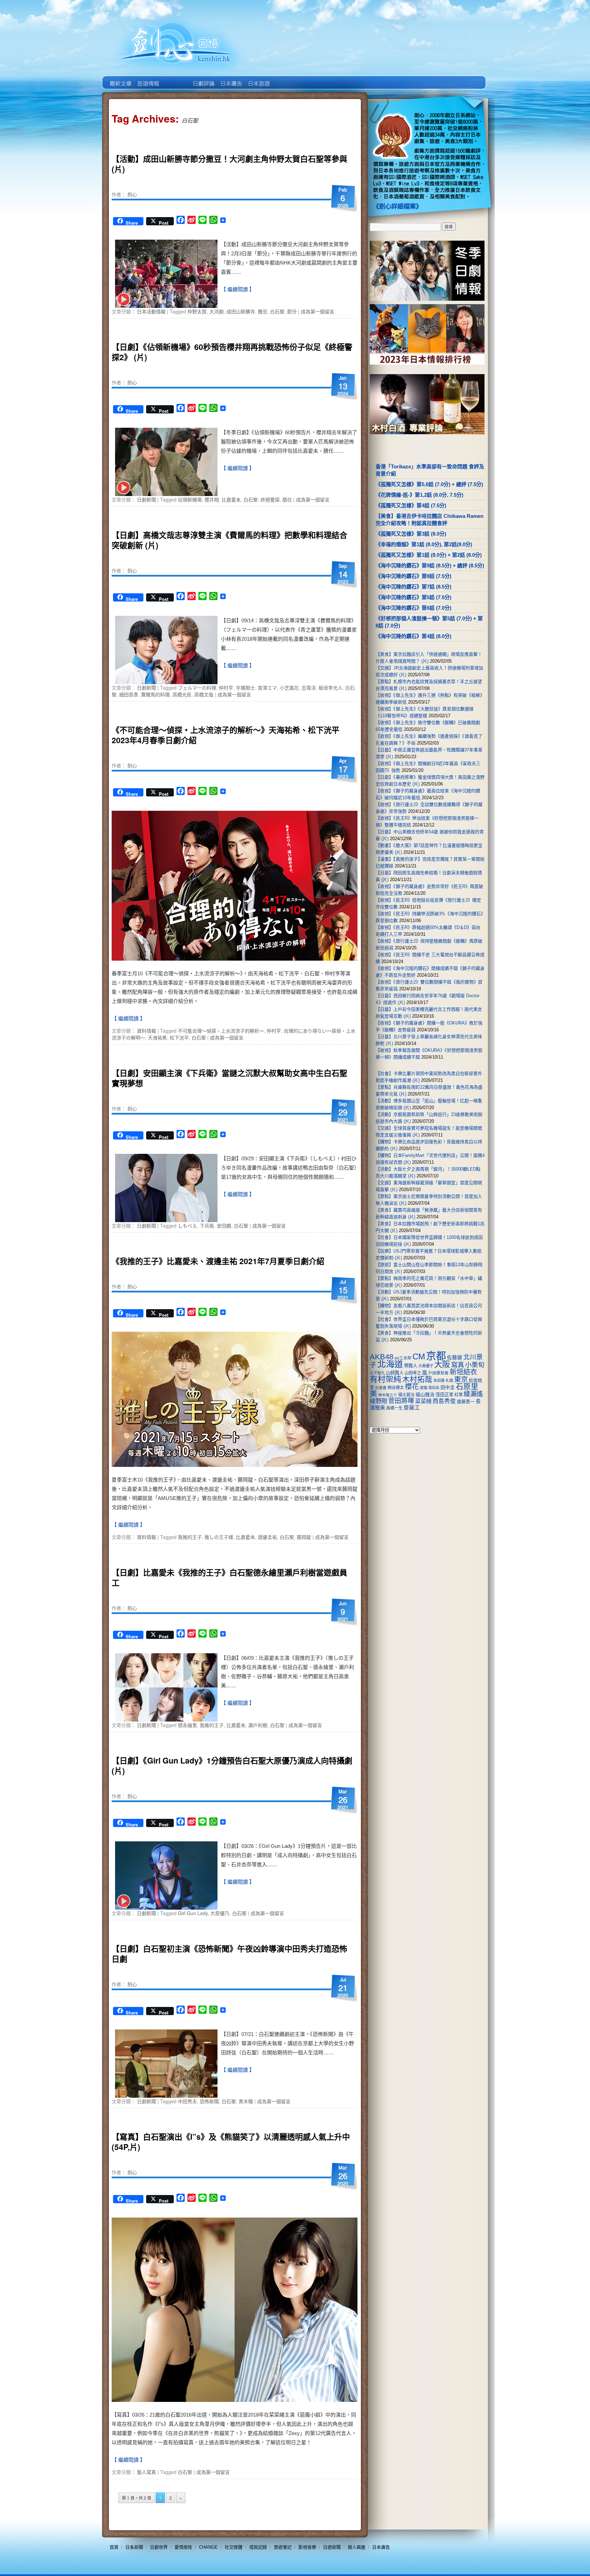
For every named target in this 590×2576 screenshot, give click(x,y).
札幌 (449, 1381)
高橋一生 (394, 1408)
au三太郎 (403, 1358)
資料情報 (146, 1031)
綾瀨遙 (473, 1394)
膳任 (287, 499)
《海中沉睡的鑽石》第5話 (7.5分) (413, 597)
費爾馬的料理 (155, 694)
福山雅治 (425, 1395)
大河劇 (216, 311)
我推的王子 (190, 1537)
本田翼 (439, 1381)
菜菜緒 (423, 1401)
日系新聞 (134, 2547)
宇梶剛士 (245, 688)
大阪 (442, 1364)
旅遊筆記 (283, 2547)
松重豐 (381, 1388)
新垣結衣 (463, 1372)
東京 (461, 1379)
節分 (292, 311)
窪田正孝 (445, 1395)
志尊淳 (309, 688)
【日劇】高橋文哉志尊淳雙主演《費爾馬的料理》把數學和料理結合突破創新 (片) (229, 540)
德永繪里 (187, 1725)
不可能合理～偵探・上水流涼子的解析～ (221, 1031)
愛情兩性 (183, 2547)
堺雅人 (411, 1366)
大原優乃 (220, 1913)
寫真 (458, 1365)
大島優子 (426, 1366)
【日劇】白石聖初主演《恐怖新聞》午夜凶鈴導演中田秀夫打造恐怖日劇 (229, 1954)
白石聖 (277, 311)
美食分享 (286, 79)
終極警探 (270, 499)
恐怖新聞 (209, 2101)
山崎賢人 (395, 1373)
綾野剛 (378, 1401)
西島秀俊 (444, 1401)
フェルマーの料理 (197, 688)
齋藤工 (412, 1408)
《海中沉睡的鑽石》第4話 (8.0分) (413, 636)
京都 (436, 1356)
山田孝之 (413, 1373)
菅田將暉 (401, 1401)
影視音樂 (307, 2547)
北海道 (390, 1364)
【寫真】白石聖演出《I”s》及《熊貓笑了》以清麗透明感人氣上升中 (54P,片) (231, 2142)
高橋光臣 (182, 694)
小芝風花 (289, 688)
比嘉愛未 (231, 499)
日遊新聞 (332, 2547)
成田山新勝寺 (241, 311)
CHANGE (208, 2547)
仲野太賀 (197, 311)
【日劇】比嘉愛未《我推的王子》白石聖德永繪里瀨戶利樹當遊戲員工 (229, 1577)
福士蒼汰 (406, 1395)
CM (419, 1357)
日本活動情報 (151, 311)
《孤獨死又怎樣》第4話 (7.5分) (411, 505)
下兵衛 (207, 1226)
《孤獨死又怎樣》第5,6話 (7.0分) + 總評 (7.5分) (429, 484)
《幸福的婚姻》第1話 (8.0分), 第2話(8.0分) (424, 544)
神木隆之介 (388, 1395)
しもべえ (187, 1226)
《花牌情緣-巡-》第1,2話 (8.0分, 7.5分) (419, 495)
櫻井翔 (212, 499)
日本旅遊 (258, 79)
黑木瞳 (246, 2101)
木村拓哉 (417, 1379)
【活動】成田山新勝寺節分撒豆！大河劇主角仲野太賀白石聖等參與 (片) (229, 164)
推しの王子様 (219, 1537)
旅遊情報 (175, 79)
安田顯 (224, 1226)
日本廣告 (231, 79)
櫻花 (412, 1387)
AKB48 (382, 1357)
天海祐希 (157, 1037)
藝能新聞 (148, 79)
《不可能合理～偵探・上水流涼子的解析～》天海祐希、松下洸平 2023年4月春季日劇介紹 (226, 735)
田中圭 (448, 1387)
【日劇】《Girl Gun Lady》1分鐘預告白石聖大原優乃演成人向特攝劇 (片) (232, 1765)
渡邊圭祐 (267, 1537)
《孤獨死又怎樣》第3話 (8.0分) (411, 534)
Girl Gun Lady (193, 1913)
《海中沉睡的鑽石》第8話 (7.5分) (413, 576)
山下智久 (377, 1373)
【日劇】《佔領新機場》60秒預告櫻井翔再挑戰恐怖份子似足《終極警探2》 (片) (232, 352)
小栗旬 (475, 1365)
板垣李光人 (331, 688)
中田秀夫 (187, 2101)
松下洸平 (179, 1037)
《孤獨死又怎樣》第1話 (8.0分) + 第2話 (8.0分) (429, 555)
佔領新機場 (190, 499)
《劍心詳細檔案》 (397, 207)
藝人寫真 (146, 2472)
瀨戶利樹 (258, 1725)
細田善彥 (129, 694)
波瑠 (423, 1388)
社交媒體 (234, 2547)
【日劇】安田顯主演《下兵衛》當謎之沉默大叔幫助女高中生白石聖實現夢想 (229, 1078)
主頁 (120, 79)
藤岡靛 (304, 1537)
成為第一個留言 (318, 311)
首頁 (114, 2547)
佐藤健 (455, 1358)
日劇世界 (203, 79)
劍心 (132, 194)
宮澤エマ (267, 688)
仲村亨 (226, 688)
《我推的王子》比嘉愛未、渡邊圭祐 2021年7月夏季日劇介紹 (218, 1261)
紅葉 (459, 1395)
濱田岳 (434, 1388)
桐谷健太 (396, 1388)
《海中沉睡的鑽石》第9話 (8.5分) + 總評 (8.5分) (430, 565)
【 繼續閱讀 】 (238, 289)
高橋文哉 (204, 694)
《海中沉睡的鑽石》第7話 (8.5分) (413, 587)
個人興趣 (356, 2547)
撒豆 (263, 311)
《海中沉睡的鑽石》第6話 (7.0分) (413, 608)
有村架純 (385, 1379)
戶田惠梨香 (438, 1373)
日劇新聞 (146, 499)
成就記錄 (258, 2547)
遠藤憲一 (466, 1402)
